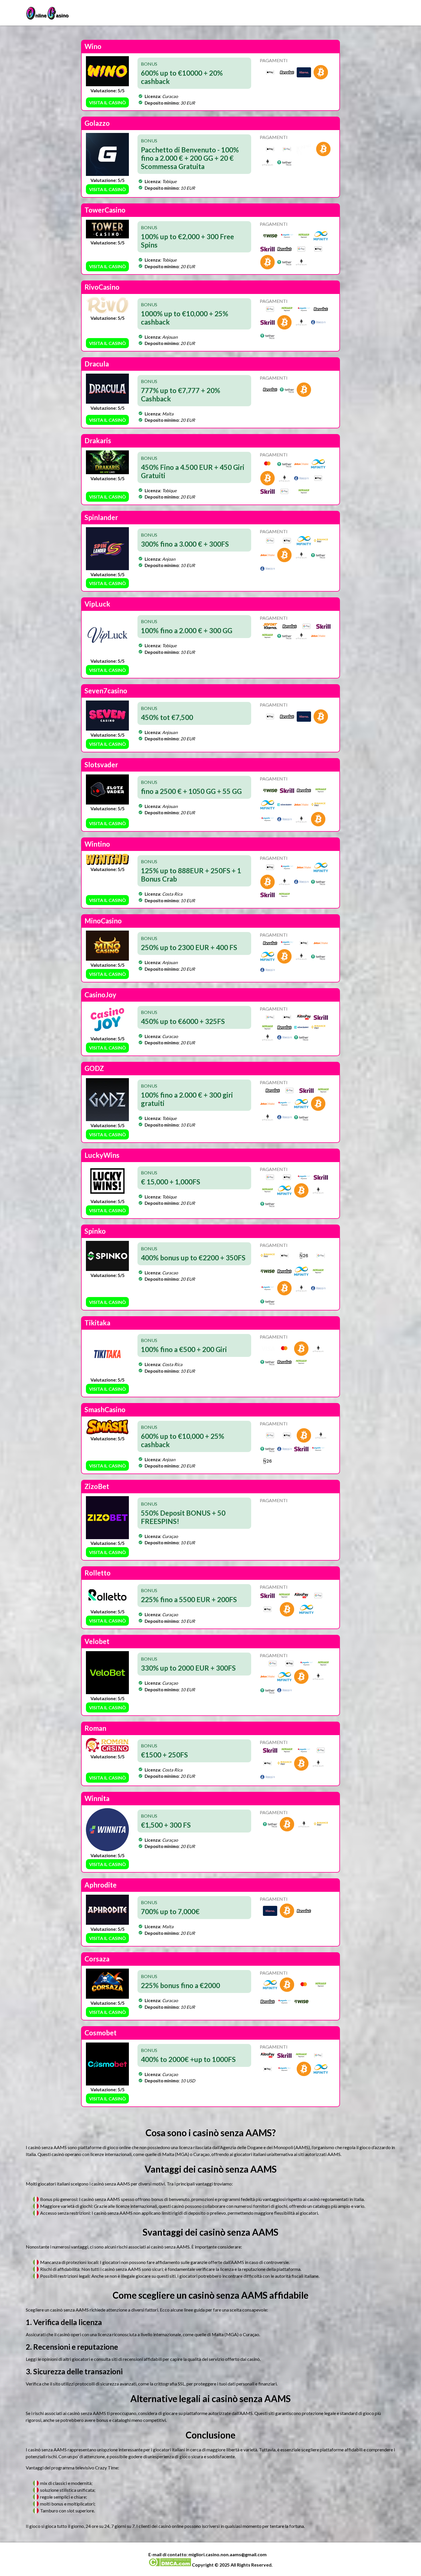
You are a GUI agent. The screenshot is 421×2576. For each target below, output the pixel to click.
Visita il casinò (108, 102)
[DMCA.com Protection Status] (170, 2565)
